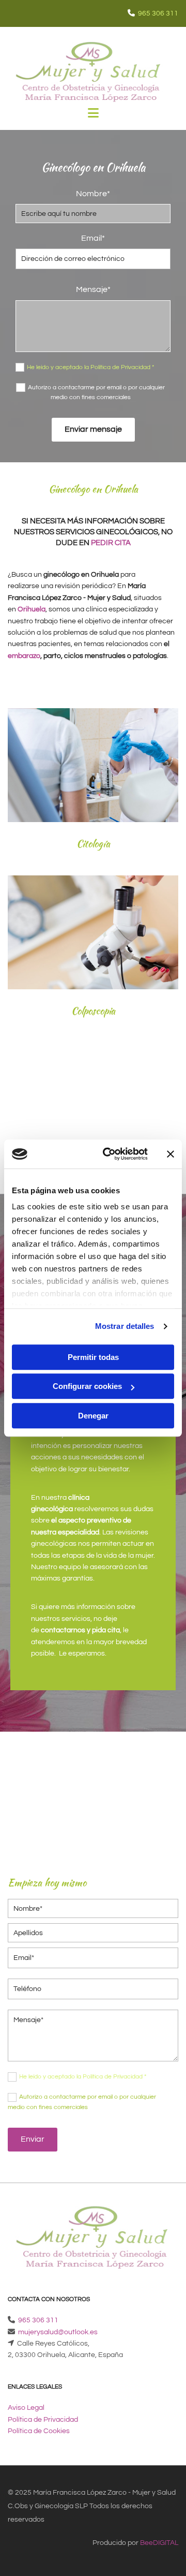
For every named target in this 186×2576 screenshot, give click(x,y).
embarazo (24, 656)
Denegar (93, 1416)
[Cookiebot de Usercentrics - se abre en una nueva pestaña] (109, 1154)
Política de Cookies (39, 2431)
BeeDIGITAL (159, 2543)
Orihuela (32, 609)
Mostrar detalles (125, 1326)
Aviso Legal (26, 2408)
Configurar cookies (87, 1386)
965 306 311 (158, 13)
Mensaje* (93, 289)
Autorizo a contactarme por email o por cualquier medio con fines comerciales (96, 392)
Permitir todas (93, 1357)
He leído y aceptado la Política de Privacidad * (90, 367)
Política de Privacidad (43, 2420)
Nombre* (93, 194)
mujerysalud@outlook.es (58, 2332)
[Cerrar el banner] (171, 1154)
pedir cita (111, 543)
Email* (93, 238)
